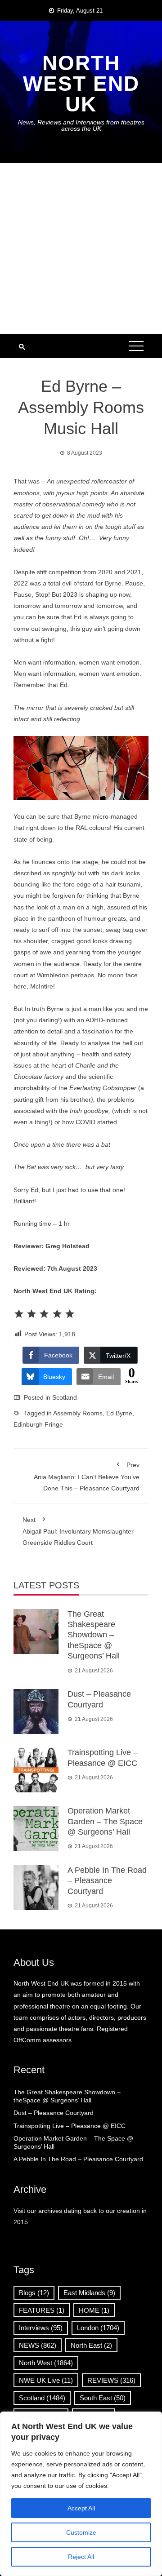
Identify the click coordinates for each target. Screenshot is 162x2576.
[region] (81, 2494)
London (98, 2328)
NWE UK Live (46, 2380)
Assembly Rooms (78, 1413)
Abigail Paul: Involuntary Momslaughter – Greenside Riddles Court (81, 1531)
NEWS (38, 2345)
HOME (94, 2310)
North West (46, 2363)
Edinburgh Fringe (38, 1424)
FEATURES (42, 2310)
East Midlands (89, 2293)
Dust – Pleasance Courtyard (54, 2113)
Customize (81, 2532)
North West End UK (81, 84)
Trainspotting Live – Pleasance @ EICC (70, 2126)
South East (103, 2398)
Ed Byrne (119, 1413)
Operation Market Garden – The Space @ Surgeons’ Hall (105, 1821)
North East (91, 2345)
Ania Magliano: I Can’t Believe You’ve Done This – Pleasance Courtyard (87, 1476)
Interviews (41, 2328)
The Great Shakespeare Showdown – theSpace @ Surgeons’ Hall (94, 1635)
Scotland (65, 1397)
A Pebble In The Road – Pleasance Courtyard (107, 1881)
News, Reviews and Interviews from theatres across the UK (81, 125)
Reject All (81, 2557)
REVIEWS (111, 2380)
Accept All (81, 2508)
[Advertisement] (81, 248)
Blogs (34, 2293)
